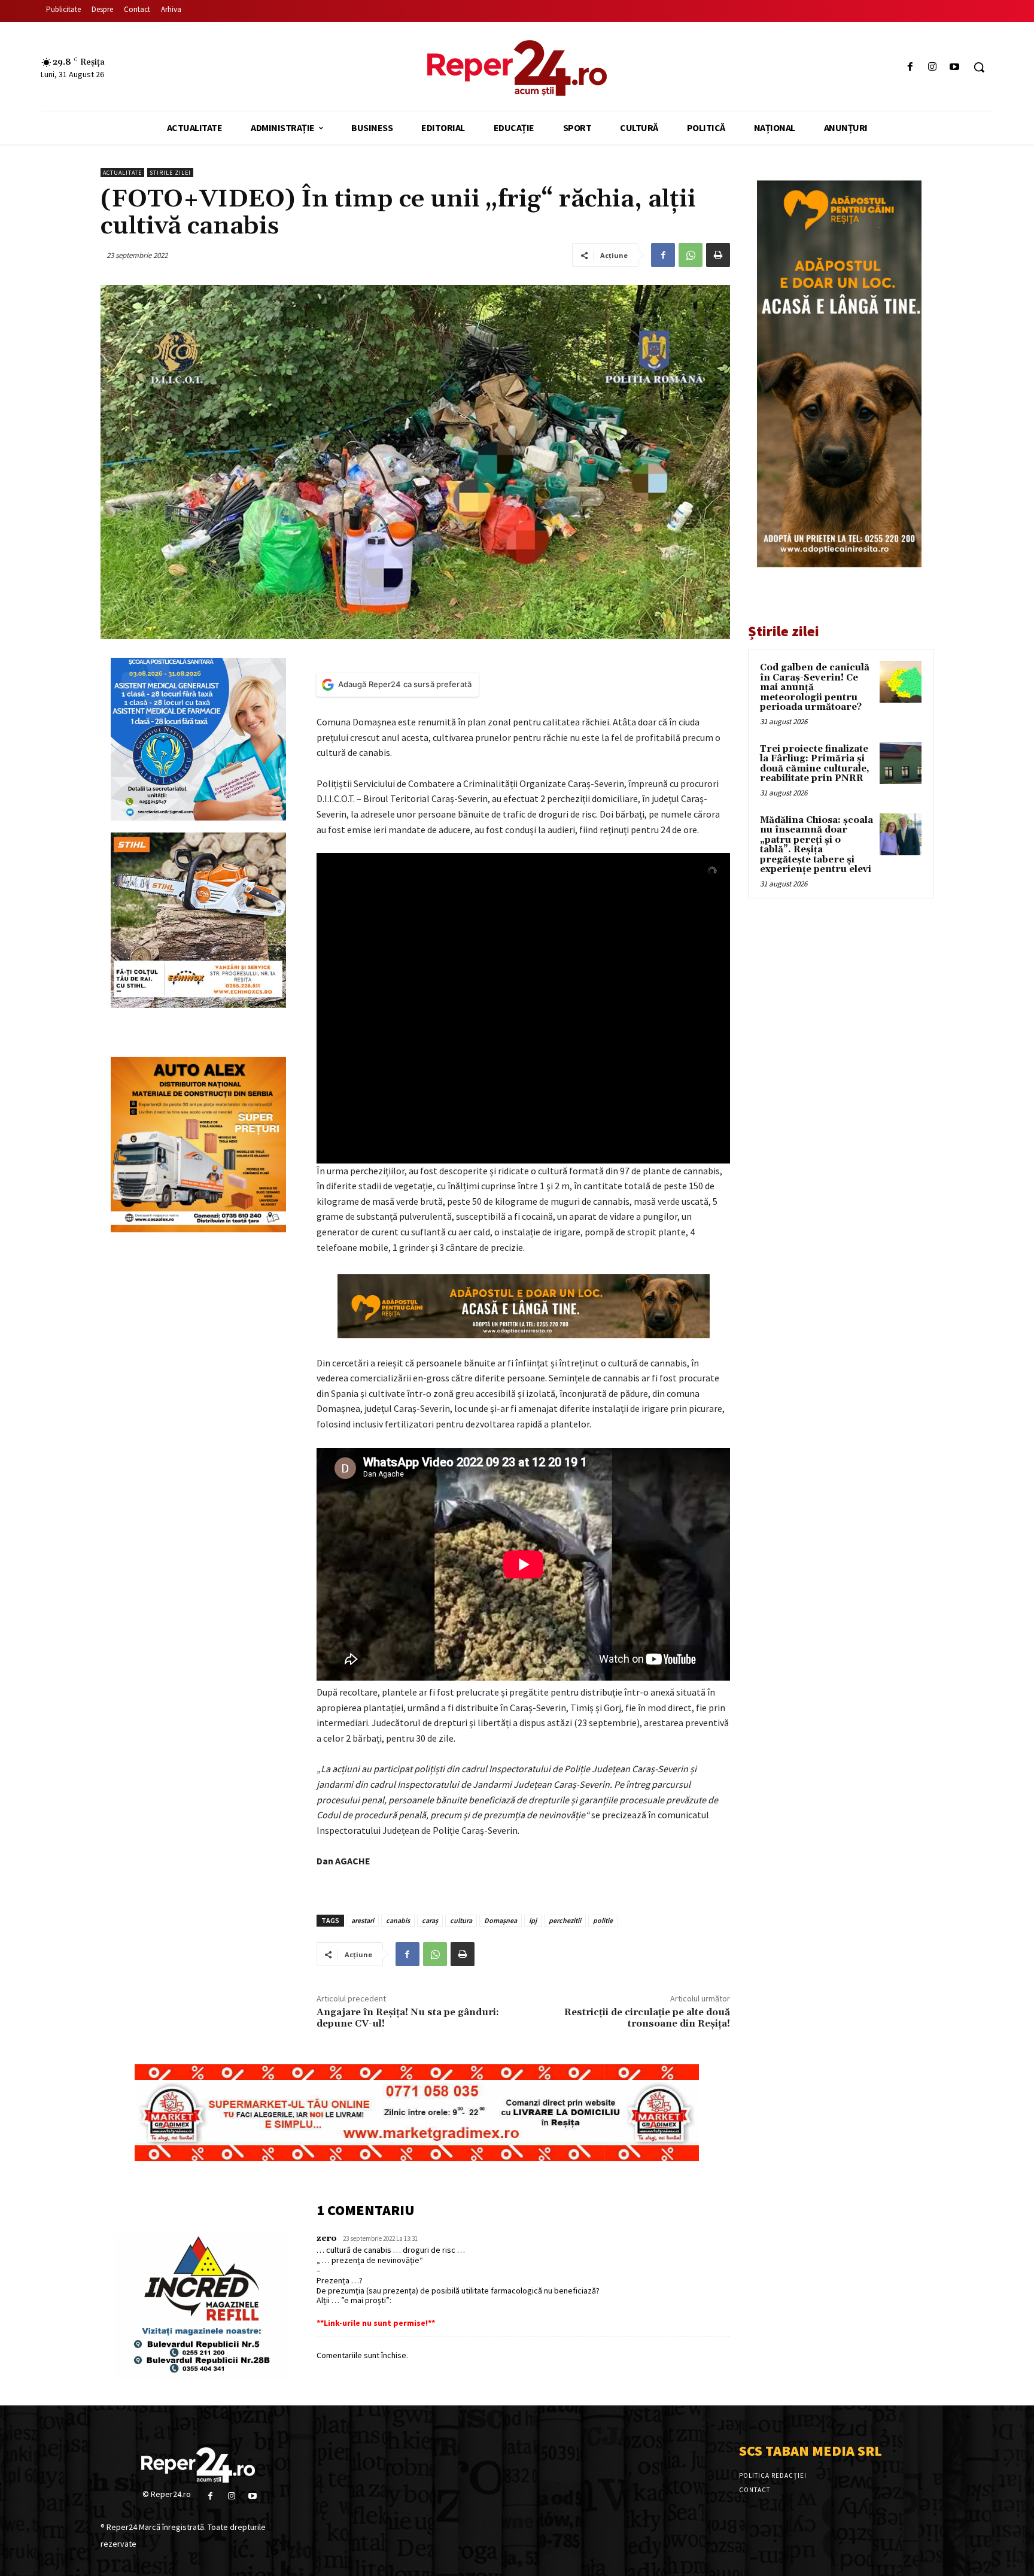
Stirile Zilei (170, 173)
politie (603, 1920)
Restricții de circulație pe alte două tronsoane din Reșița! (647, 2018)
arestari (363, 1920)
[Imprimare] (718, 255)
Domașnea (501, 1920)
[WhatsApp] (691, 255)
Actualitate (122, 173)
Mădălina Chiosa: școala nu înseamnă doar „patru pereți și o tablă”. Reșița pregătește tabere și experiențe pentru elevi (816, 845)
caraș (430, 1920)
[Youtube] (955, 67)
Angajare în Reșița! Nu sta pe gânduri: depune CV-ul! (408, 2018)
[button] (979, 67)
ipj (533, 1920)
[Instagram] (933, 67)
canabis (398, 1920)
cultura (461, 1920)
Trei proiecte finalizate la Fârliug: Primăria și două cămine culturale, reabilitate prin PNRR (815, 764)
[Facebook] (910, 67)
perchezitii (565, 1920)
